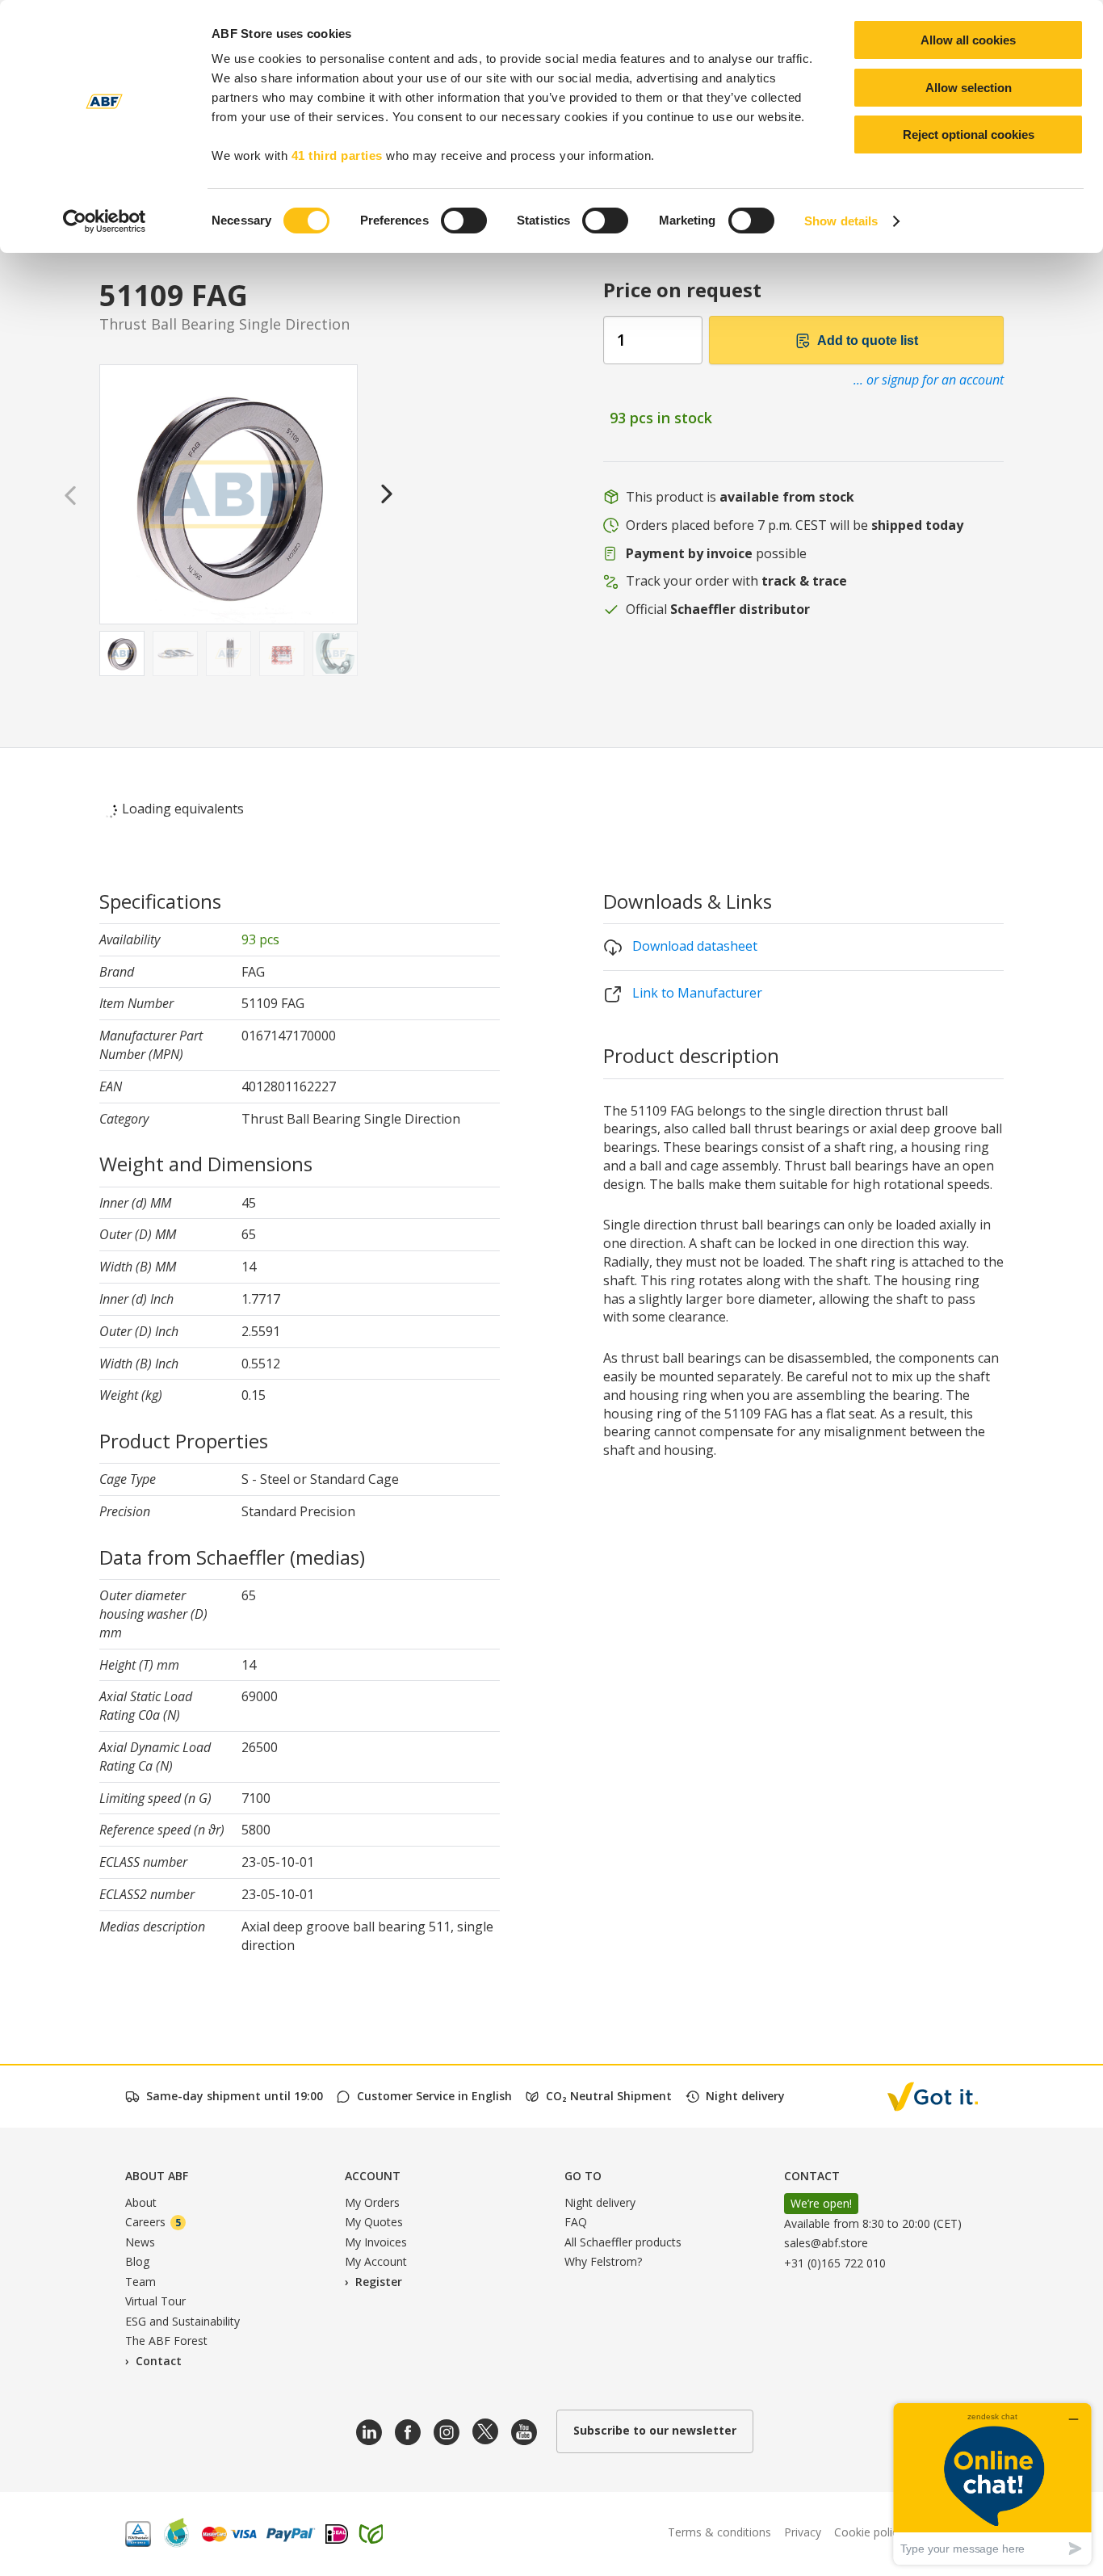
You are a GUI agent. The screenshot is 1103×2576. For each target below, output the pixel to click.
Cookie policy (869, 2532)
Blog (137, 2261)
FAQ (576, 2222)
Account (373, 2176)
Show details (841, 221)
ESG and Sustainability (182, 2321)
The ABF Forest (166, 2341)
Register (379, 2282)
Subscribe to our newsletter (655, 2430)
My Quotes (374, 2222)
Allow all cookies (968, 40)
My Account (376, 2261)
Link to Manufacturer (696, 993)
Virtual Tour (155, 2301)
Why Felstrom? (603, 2261)
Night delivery (600, 2202)
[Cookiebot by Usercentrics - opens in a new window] (105, 221)
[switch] (464, 221)
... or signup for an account (929, 380)
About (141, 2202)
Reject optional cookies (969, 134)
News (140, 2242)
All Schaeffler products (623, 2242)
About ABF (157, 2176)
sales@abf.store (826, 2243)
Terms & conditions (719, 2532)
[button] (387, 493)
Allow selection (969, 88)
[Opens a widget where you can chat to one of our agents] (992, 2484)
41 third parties (337, 155)
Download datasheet (693, 946)
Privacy (803, 2532)
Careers (153, 2222)
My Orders (372, 2202)
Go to (583, 2176)
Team (140, 2282)
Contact (159, 2361)
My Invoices (376, 2242)
